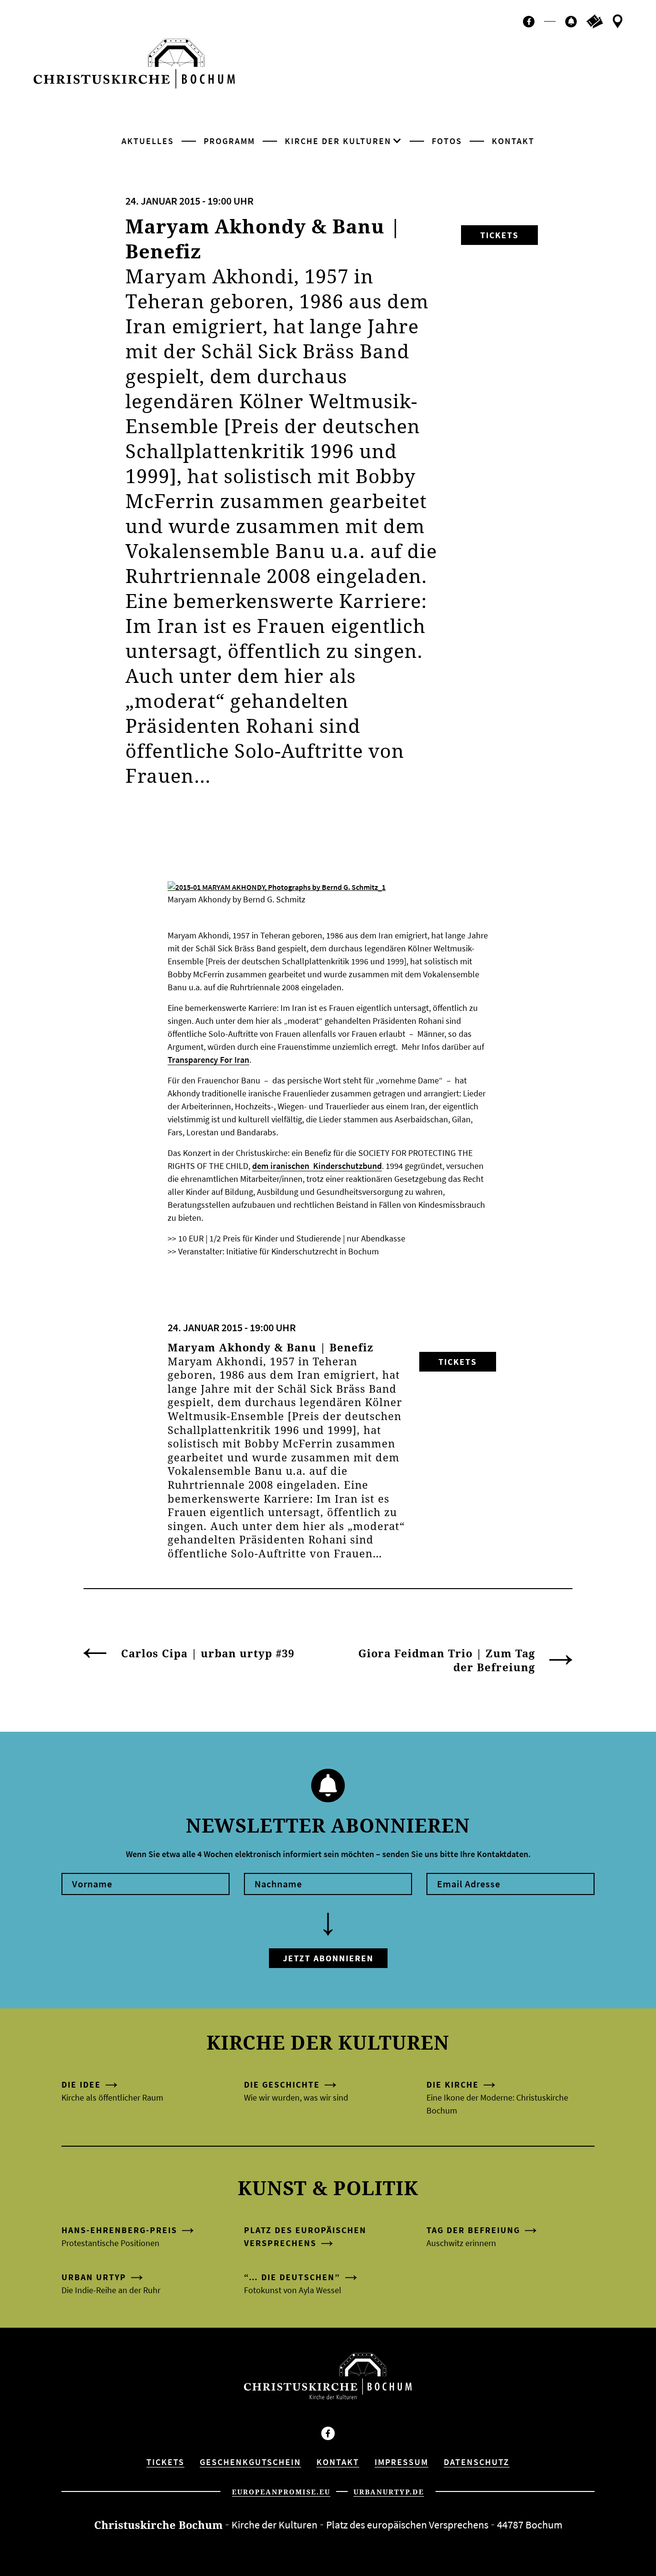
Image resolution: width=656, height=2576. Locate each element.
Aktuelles (148, 141)
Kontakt (513, 141)
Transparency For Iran (208, 1060)
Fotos (447, 141)
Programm (229, 141)
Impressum (401, 2462)
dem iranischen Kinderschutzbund (317, 1166)
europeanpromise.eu (281, 2492)
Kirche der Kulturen (338, 141)
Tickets (499, 235)
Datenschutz (477, 2462)
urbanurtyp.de (389, 2492)
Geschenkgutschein (250, 2462)
